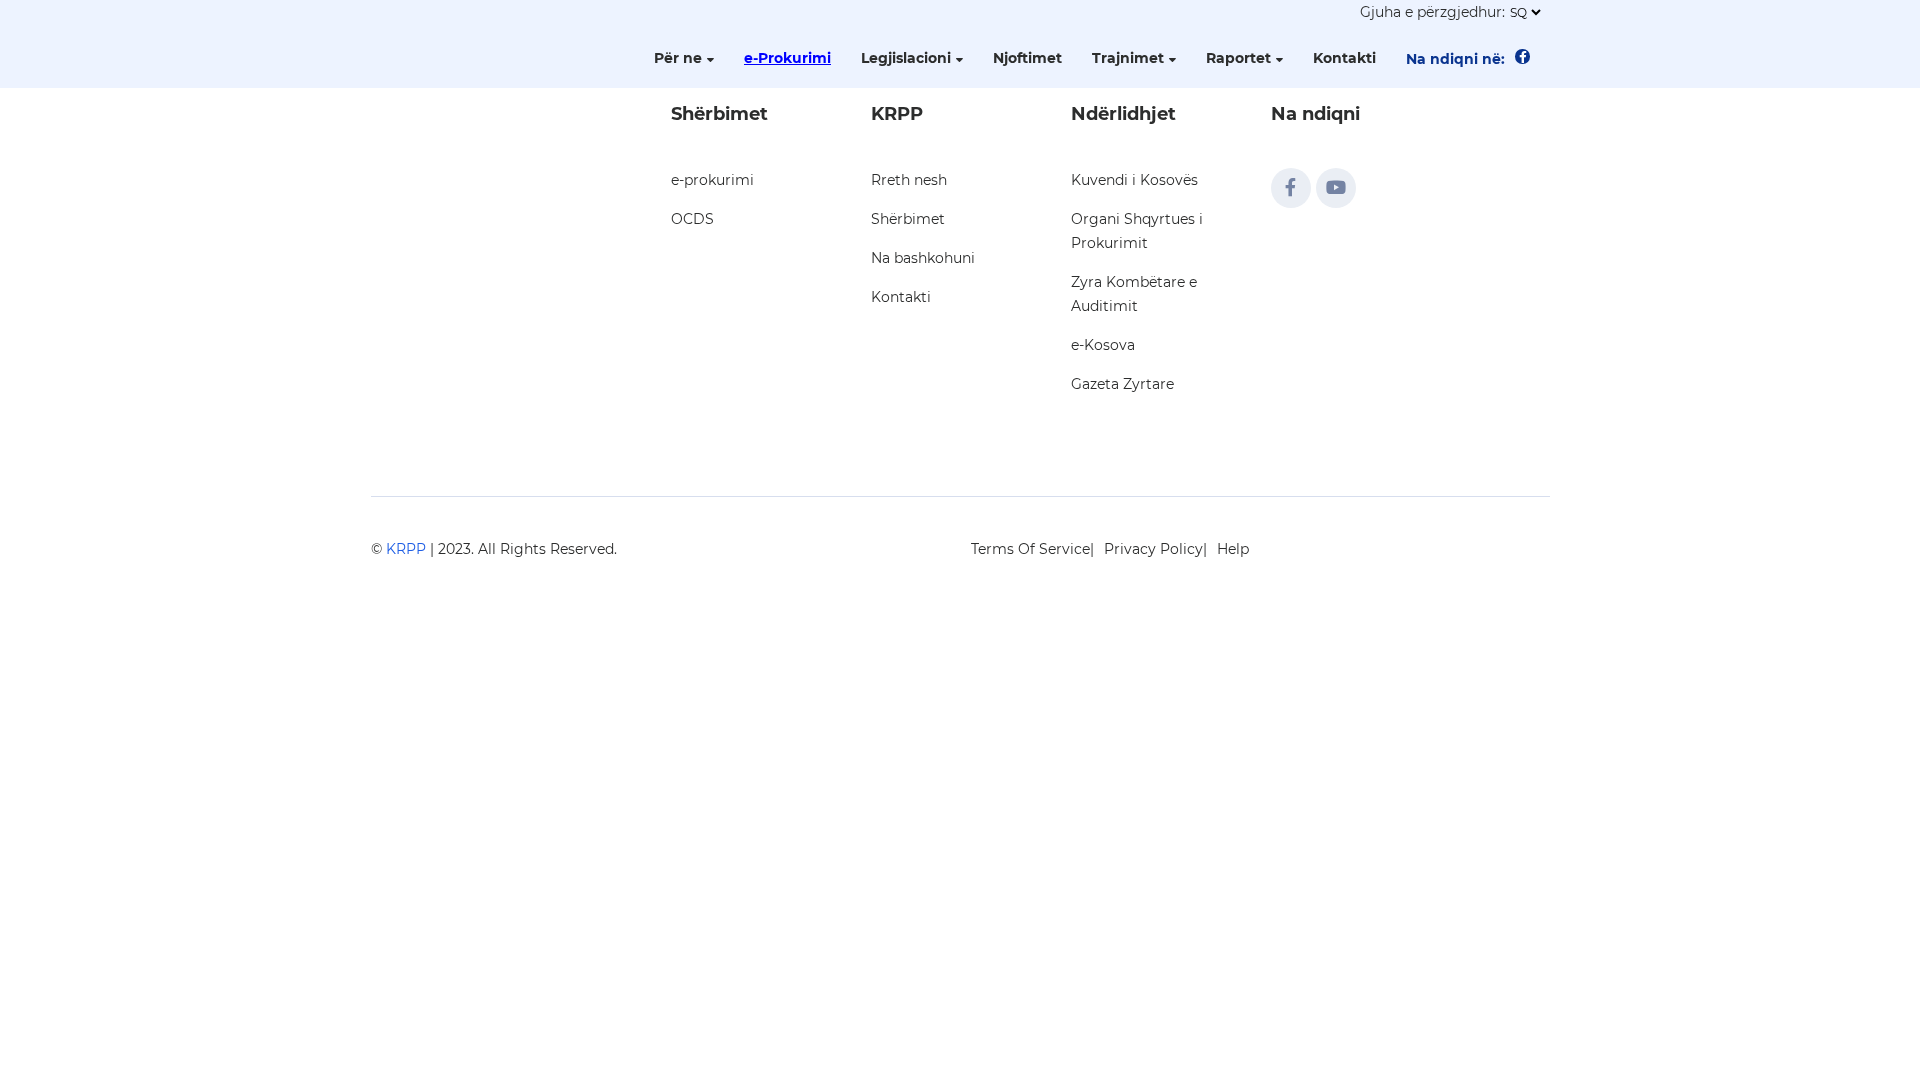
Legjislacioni (906, 58)
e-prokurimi (712, 180)
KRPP (406, 549)
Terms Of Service (1030, 549)
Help (1233, 549)
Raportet (1238, 58)
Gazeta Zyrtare (1122, 384)
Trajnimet (1128, 58)
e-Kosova (1103, 345)
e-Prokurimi (787, 58)
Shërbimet (908, 219)
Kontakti (1344, 58)
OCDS (692, 219)
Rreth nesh (909, 180)
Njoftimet (1027, 58)
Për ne (678, 58)
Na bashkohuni (923, 258)
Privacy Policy (1153, 549)
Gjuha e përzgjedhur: (1432, 12)
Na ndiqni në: (1455, 59)
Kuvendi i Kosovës (1134, 180)
